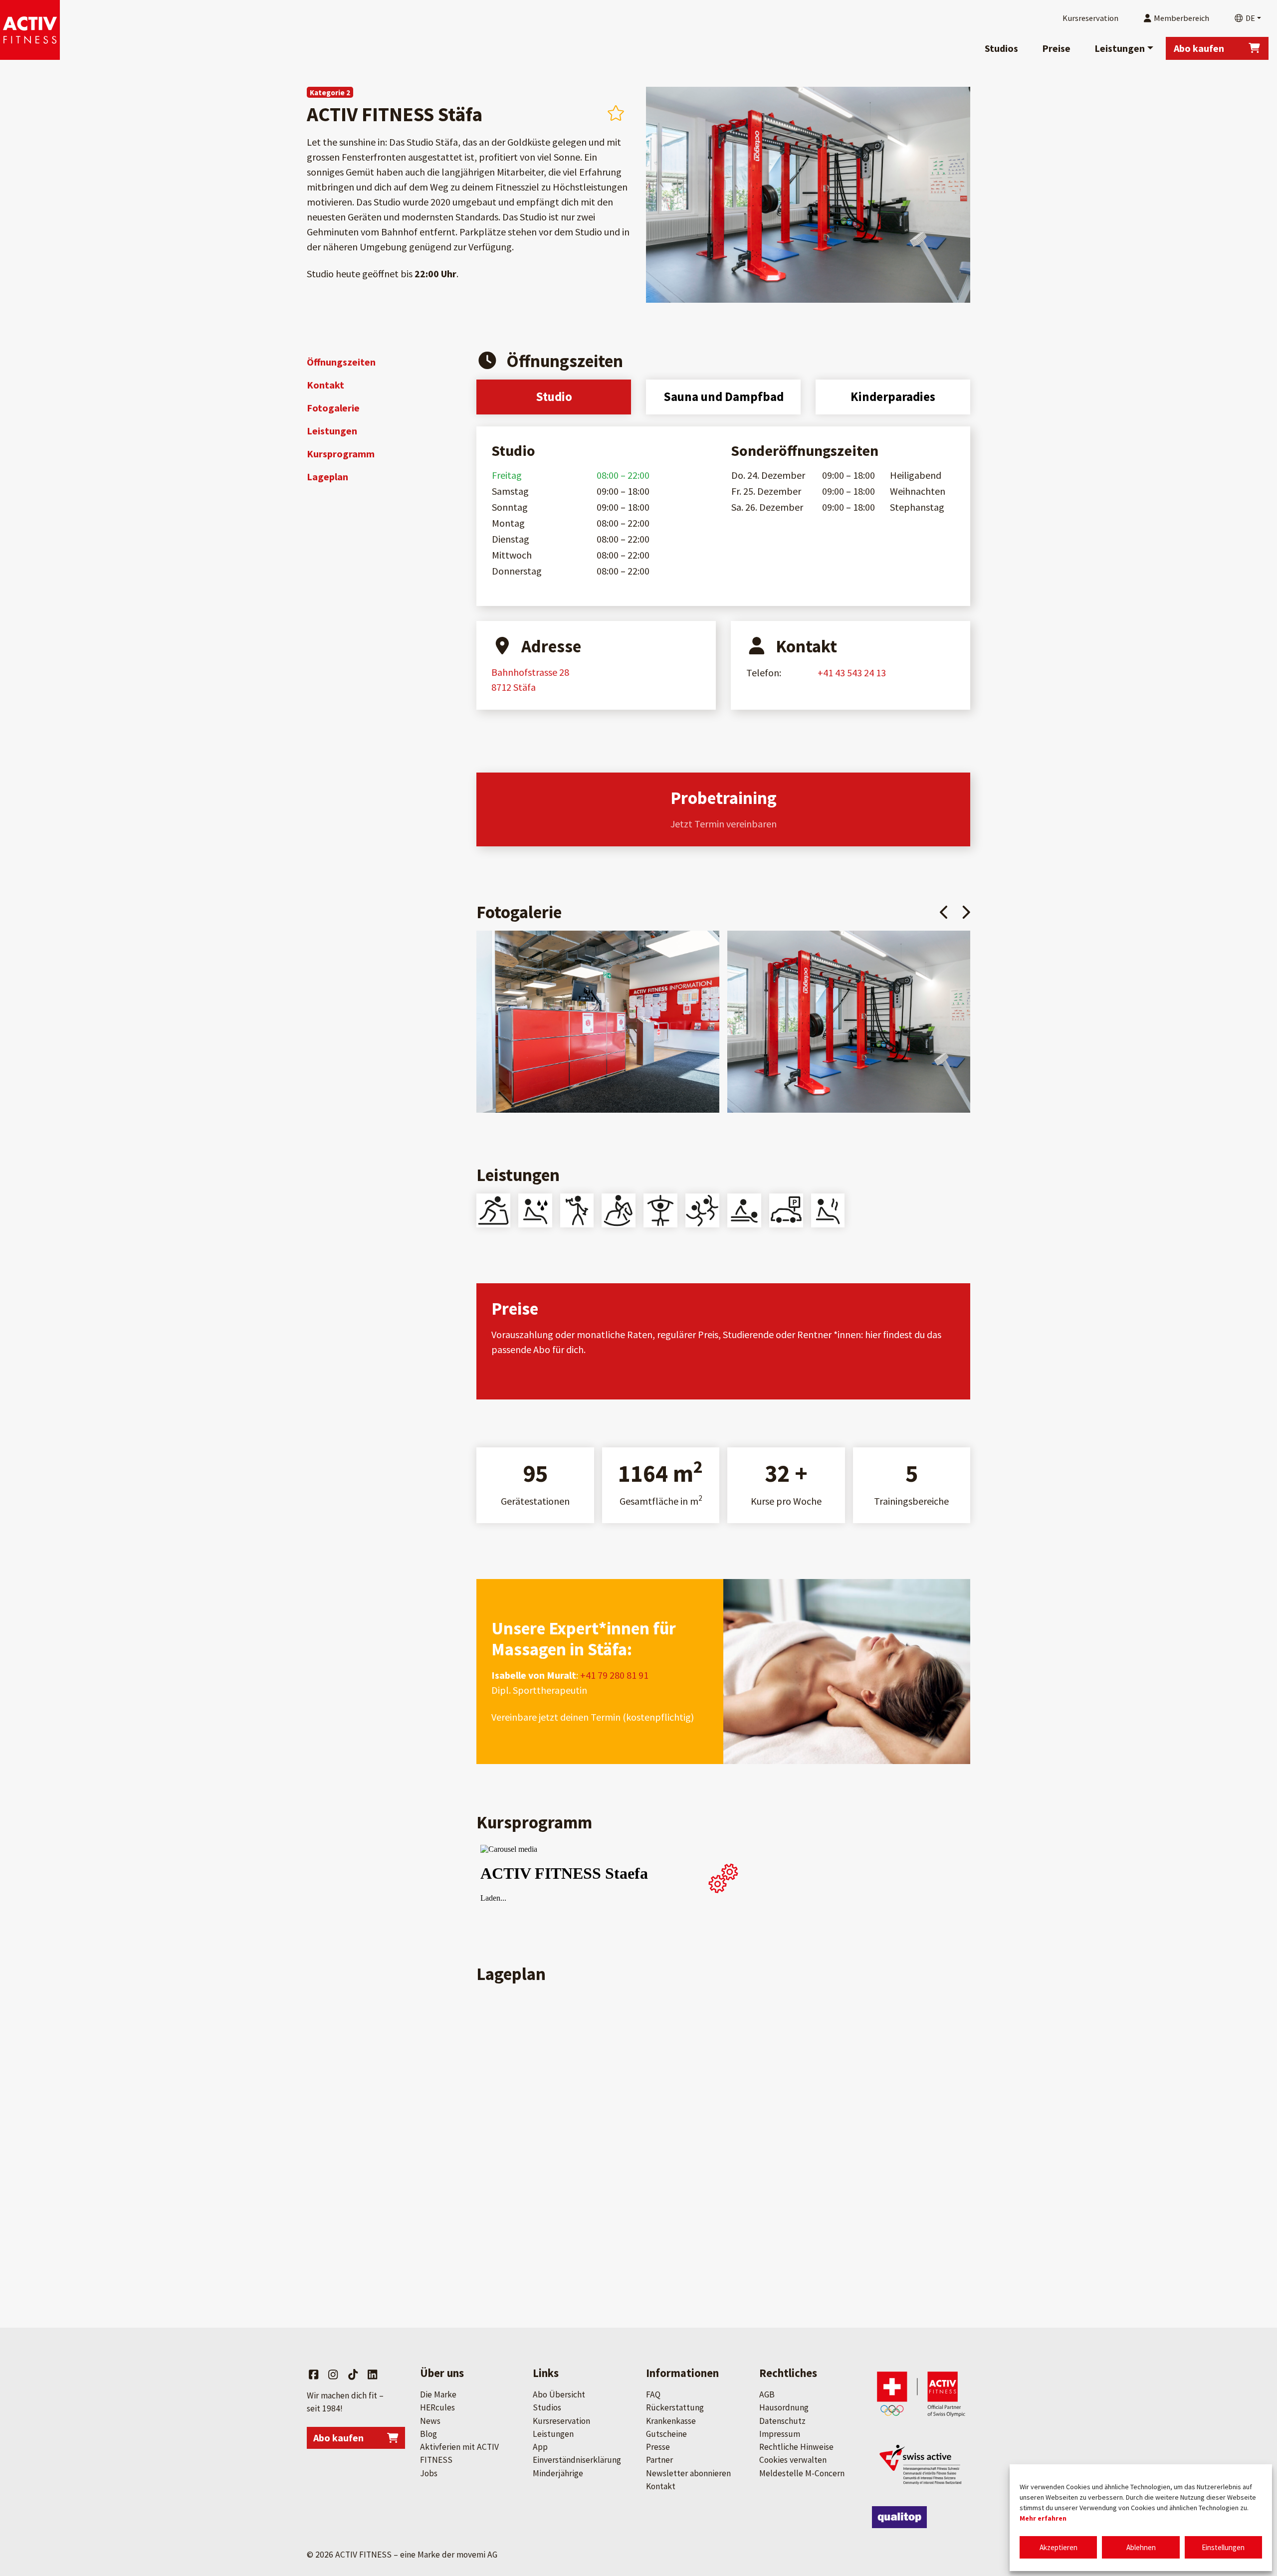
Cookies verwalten (793, 2460)
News (430, 2421)
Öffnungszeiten (341, 362)
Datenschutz (782, 2421)
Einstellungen (1223, 2547)
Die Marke (438, 2394)
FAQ (653, 2394)
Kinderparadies (893, 396)
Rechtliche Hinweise (796, 2447)
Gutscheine (666, 2434)
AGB (767, 2394)
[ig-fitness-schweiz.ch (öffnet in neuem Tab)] (921, 2464)
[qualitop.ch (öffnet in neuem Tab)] (899, 2517)
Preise (1056, 48)
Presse (658, 2447)
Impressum (780, 2434)
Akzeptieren (1059, 2547)
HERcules (437, 2407)
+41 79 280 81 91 (613, 1675)
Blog (428, 2434)
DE (1250, 18)
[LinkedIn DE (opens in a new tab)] (372, 2375)
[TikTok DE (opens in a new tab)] (353, 2375)
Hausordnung (784, 2407)
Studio (554, 396)
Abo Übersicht (559, 2394)
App (540, 2447)
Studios (1001, 48)
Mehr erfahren (1043, 2518)
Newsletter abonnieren (688, 2473)
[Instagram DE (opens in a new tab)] (333, 2375)
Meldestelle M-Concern (802, 2473)
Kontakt (325, 385)
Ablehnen (1141, 2547)
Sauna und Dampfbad (724, 396)
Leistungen (1120, 48)
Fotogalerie (333, 408)
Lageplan (327, 477)
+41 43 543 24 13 (852, 673)
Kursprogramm (341, 454)
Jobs (429, 2473)
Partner (659, 2460)
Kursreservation (561, 2421)
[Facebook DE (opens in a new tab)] (314, 2375)
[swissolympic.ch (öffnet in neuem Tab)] (921, 2394)
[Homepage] (30, 30)
